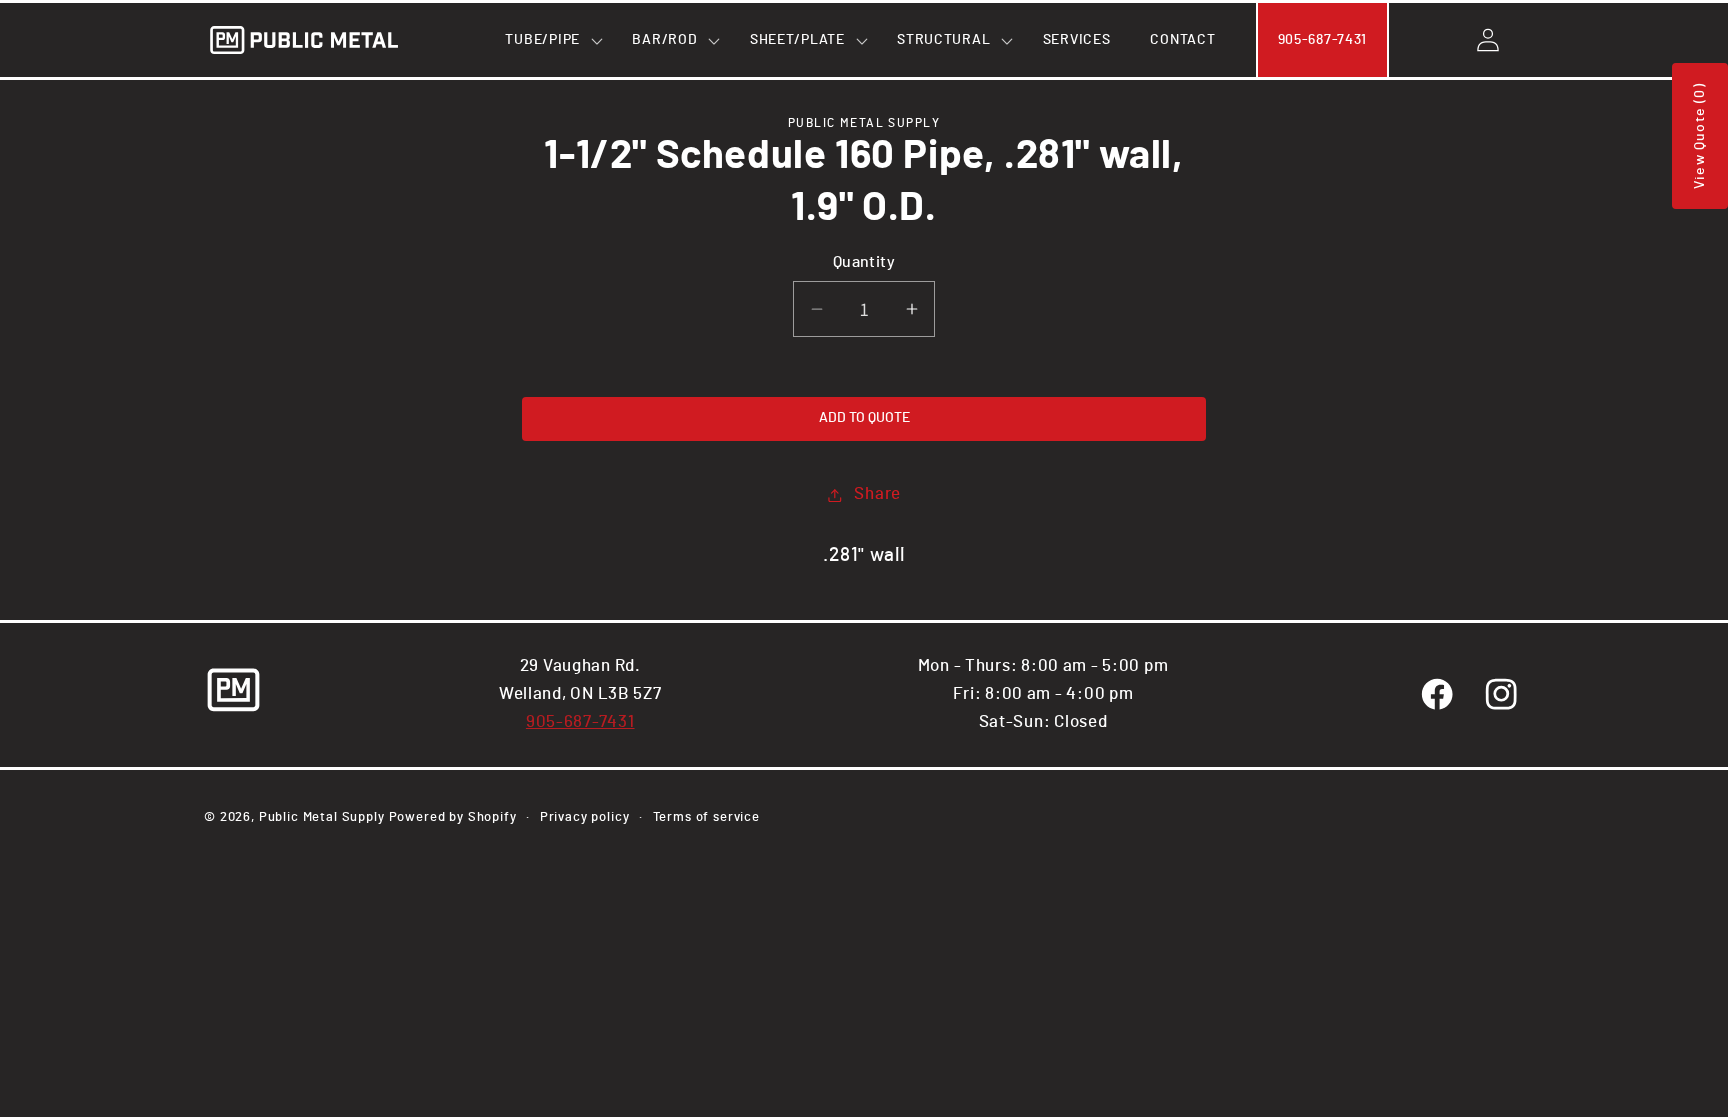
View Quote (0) (1700, 136)
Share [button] (877, 494)
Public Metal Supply (322, 817)
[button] (548, 40)
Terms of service (706, 817)
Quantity (864, 262)
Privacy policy (585, 817)
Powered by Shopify (453, 817)
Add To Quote (864, 418)
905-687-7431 (580, 722)
